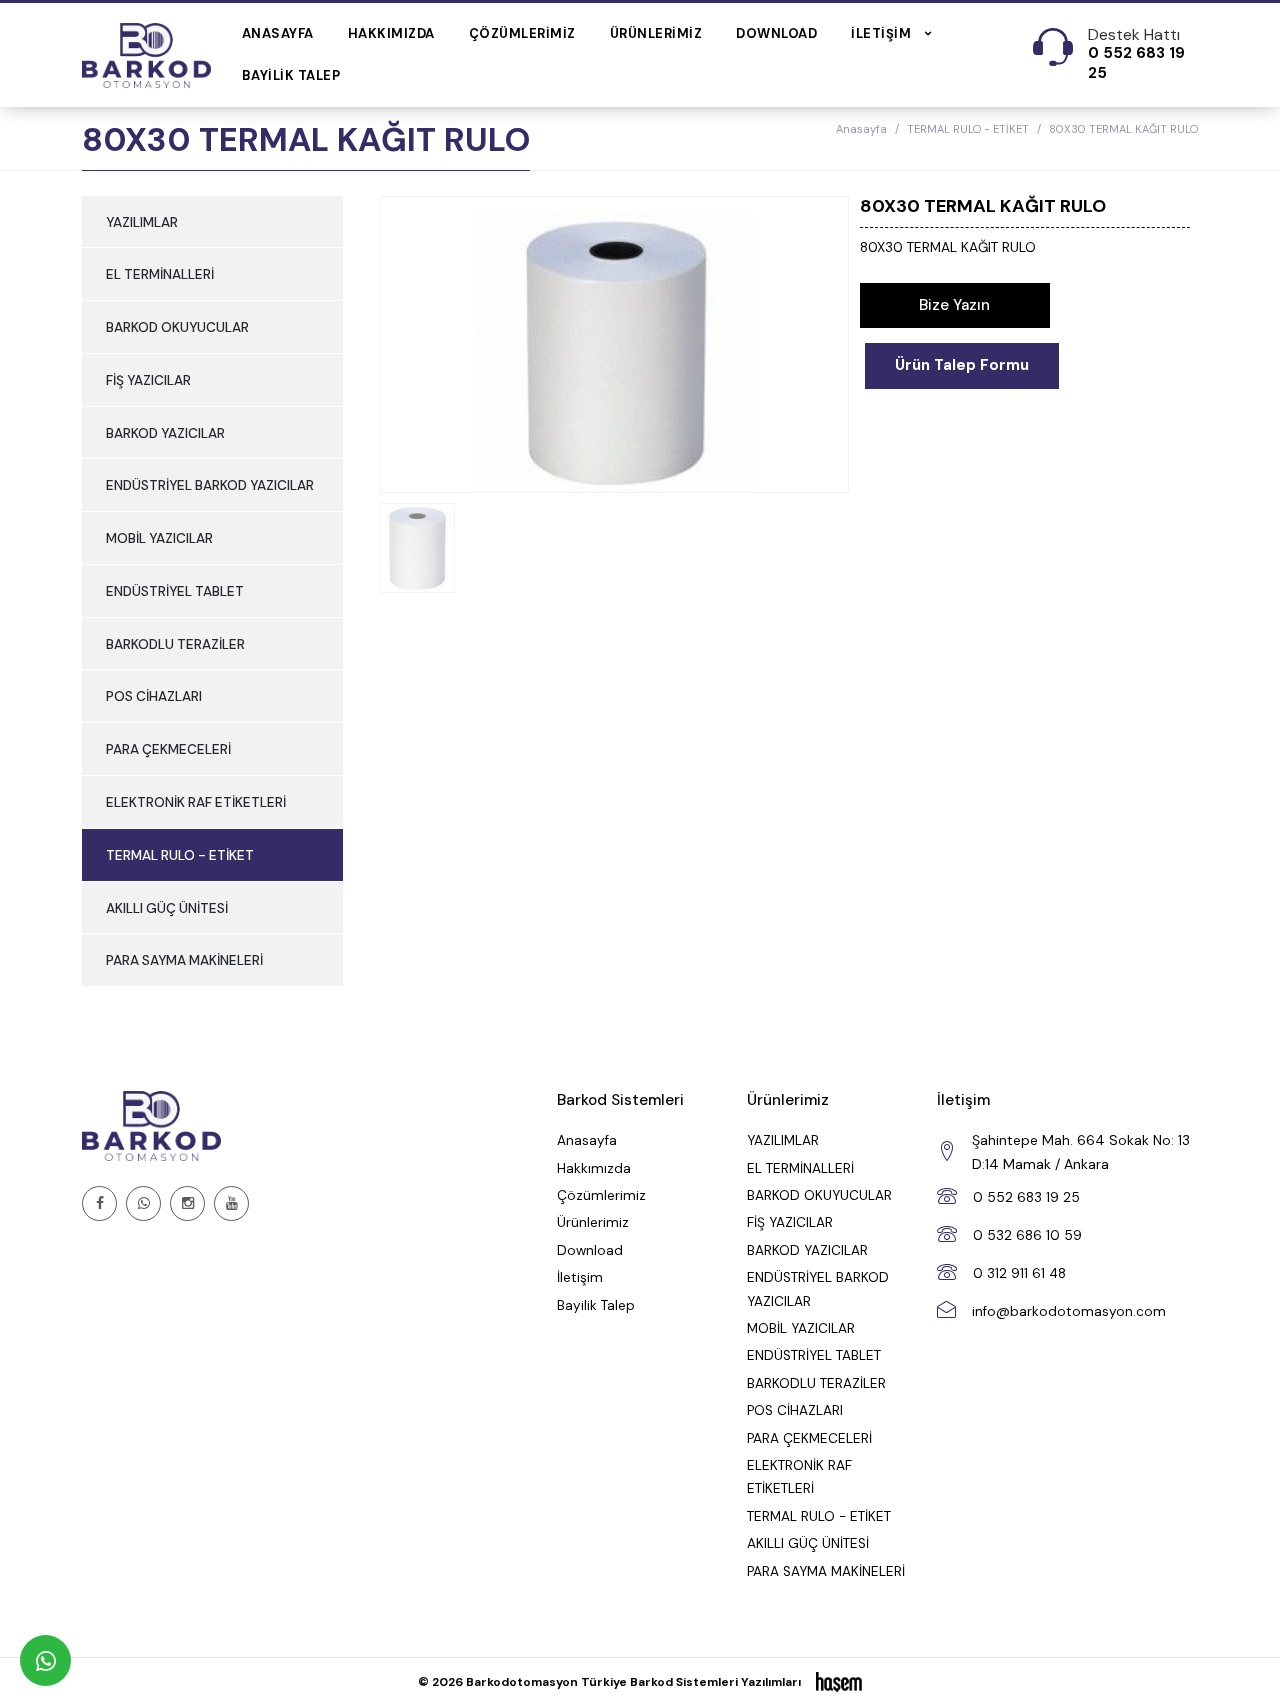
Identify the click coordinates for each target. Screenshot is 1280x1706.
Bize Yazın (954, 305)
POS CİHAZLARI (154, 696)
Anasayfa (278, 33)
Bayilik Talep (291, 75)
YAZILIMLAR (142, 222)
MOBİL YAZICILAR (159, 538)
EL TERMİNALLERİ (160, 274)
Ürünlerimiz (656, 33)
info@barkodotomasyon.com (1069, 1311)
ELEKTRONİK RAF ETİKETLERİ (196, 802)
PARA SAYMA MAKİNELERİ (184, 960)
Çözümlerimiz (522, 33)
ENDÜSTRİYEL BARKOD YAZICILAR (210, 485)
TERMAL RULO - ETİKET (968, 129)
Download (776, 33)
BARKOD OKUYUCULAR (177, 327)
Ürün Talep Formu (962, 365)
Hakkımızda (391, 33)
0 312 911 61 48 (1019, 1273)
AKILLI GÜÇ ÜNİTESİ (167, 908)
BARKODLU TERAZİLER (175, 644)
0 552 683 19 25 (1026, 1197)
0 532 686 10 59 (1027, 1235)
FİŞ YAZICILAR (148, 380)
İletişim (580, 1277)
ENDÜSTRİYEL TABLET (175, 591)
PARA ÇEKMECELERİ (168, 749)
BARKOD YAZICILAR (165, 433)
